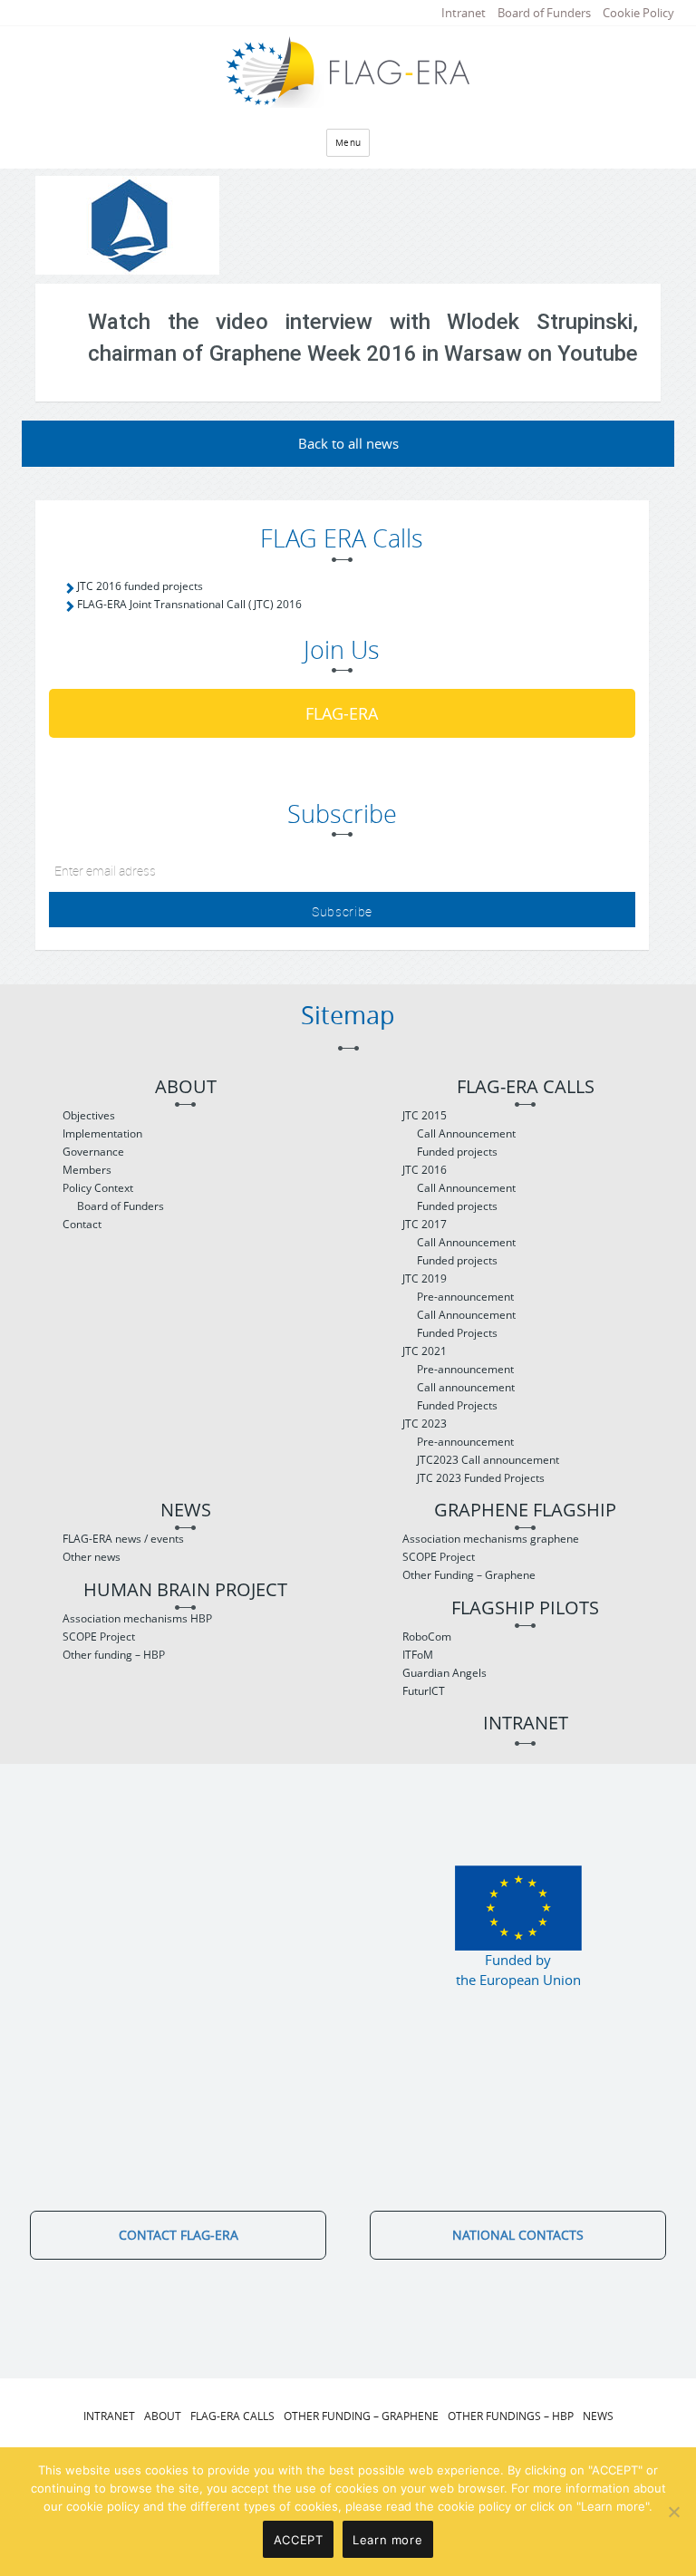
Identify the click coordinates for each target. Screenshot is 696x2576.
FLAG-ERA (342, 713)
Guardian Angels (445, 1673)
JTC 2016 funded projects (140, 586)
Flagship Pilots (525, 1608)
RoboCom (427, 1637)
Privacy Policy (430, 2452)
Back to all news (348, 443)
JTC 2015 (425, 1115)
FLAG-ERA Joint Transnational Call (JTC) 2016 (189, 604)
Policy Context (98, 1188)
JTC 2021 (425, 1351)
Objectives (89, 1115)
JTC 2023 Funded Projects (481, 1478)
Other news (92, 1557)
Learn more (387, 2540)
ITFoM (418, 1655)
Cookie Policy (638, 13)
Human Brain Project (185, 1590)
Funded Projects (457, 1333)
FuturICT (424, 1691)
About (186, 1087)
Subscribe (342, 911)
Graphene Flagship (525, 1511)
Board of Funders (544, 13)
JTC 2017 (425, 1224)
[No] (673, 2512)
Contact (82, 1224)
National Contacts (518, 2235)
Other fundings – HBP (511, 2416)
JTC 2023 (425, 1424)
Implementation (102, 1133)
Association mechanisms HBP (137, 1618)
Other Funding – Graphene (469, 1575)
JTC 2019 (425, 1278)
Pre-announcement (465, 1297)
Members (87, 1170)
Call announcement (466, 1387)
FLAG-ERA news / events (123, 1539)
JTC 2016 (425, 1170)
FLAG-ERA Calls (526, 1087)
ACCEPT (299, 2540)
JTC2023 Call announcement (488, 1460)
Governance (93, 1152)
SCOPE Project (99, 1637)
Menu (348, 143)
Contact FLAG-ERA (179, 2235)
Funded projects (457, 1152)
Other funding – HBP (114, 1655)
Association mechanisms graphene (491, 1539)
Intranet (464, 13)
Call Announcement (466, 1133)
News (186, 1511)
